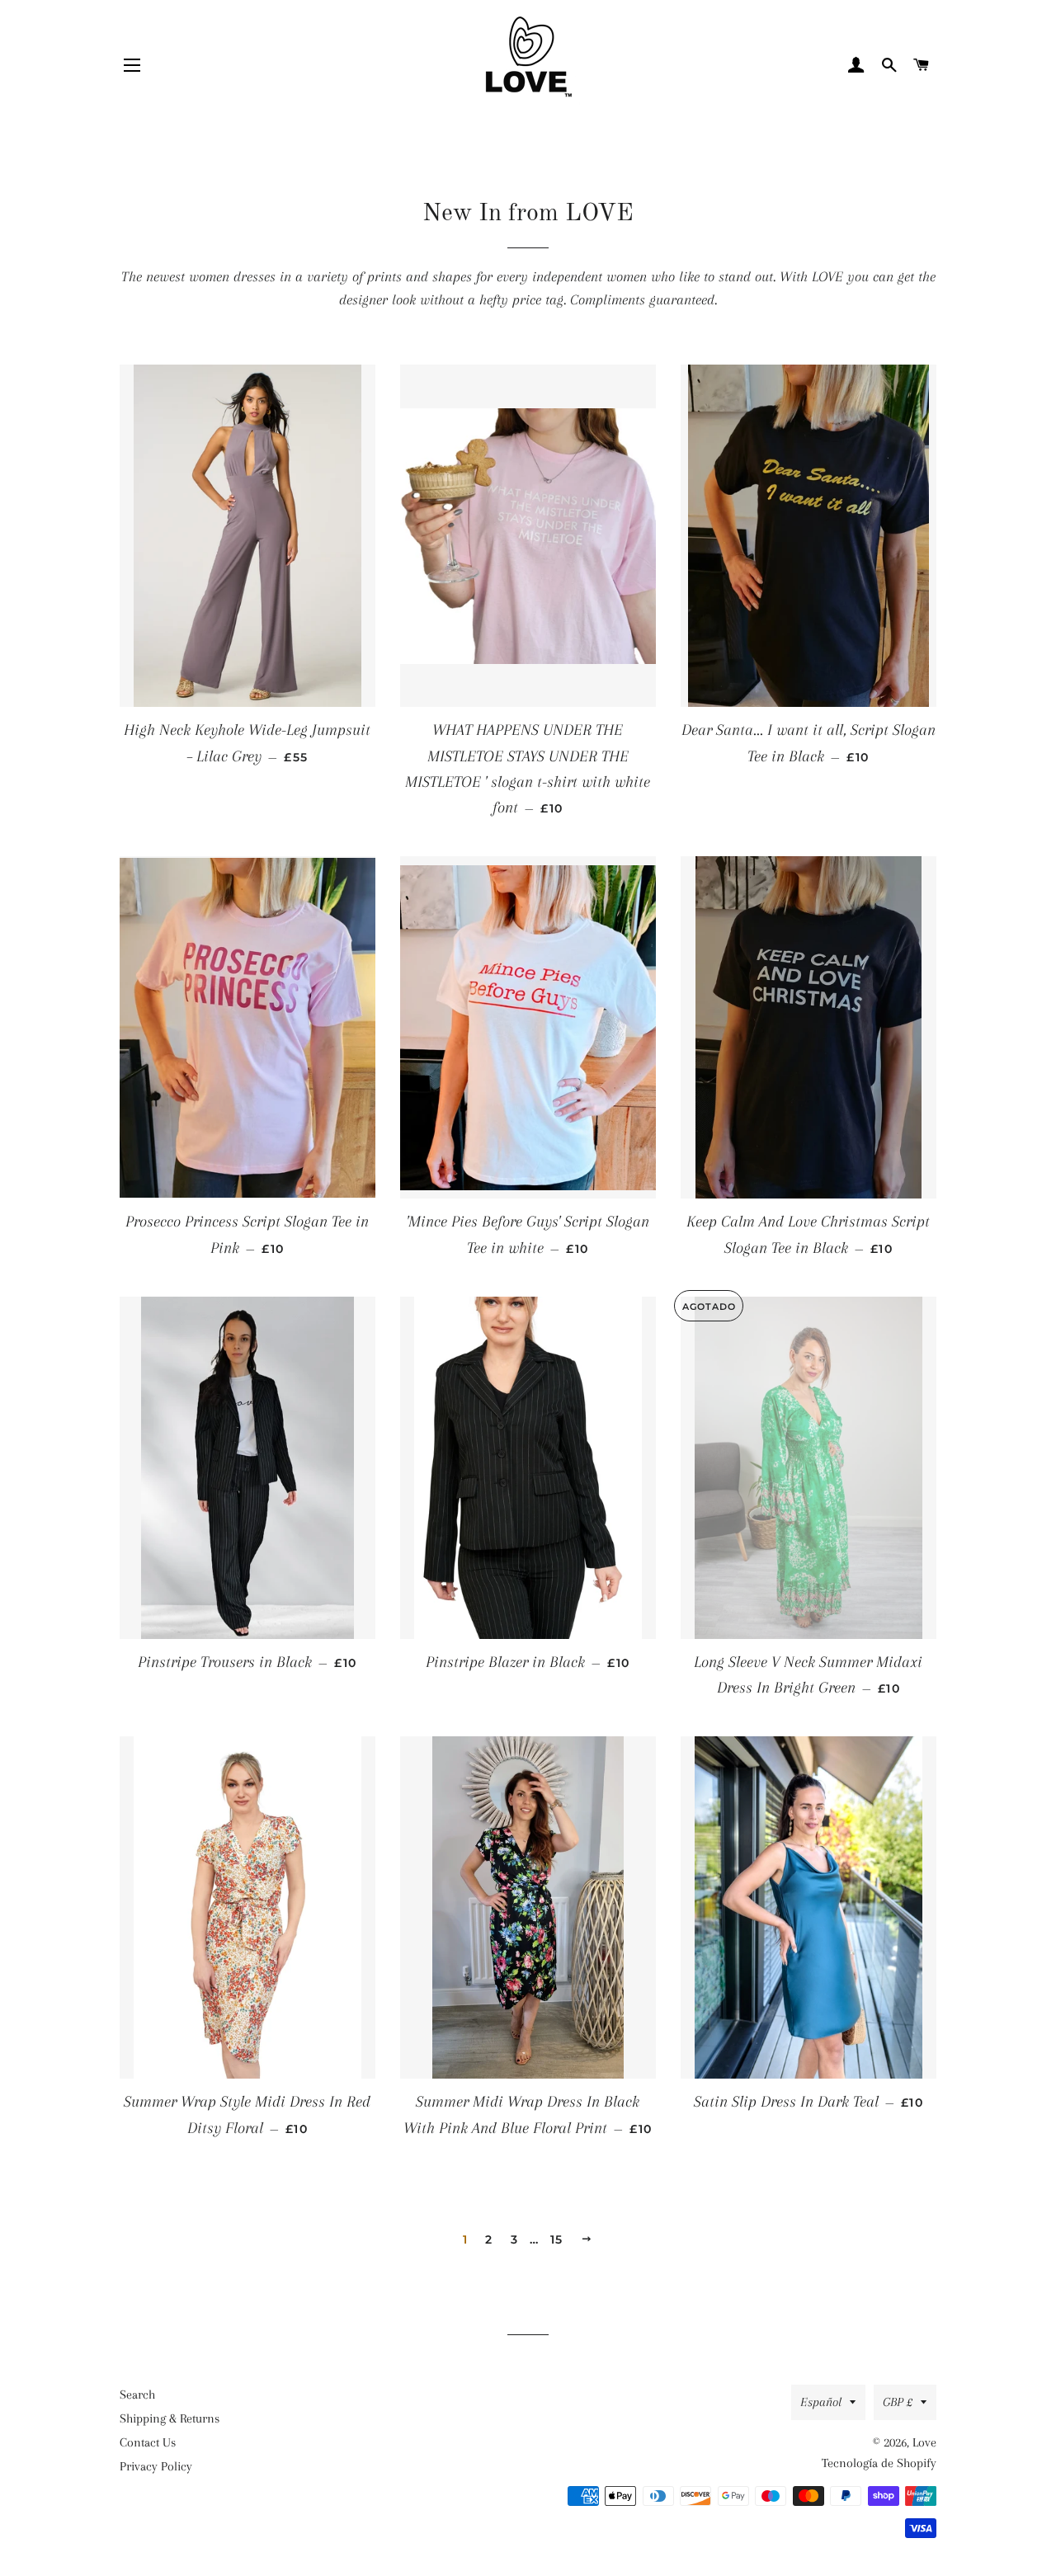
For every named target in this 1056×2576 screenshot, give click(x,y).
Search (137, 2395)
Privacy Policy (156, 2466)
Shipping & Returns (170, 2418)
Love (924, 2442)
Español (821, 2402)
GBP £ (898, 2402)
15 (557, 2239)
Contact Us (148, 2442)
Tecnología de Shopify (879, 2463)
